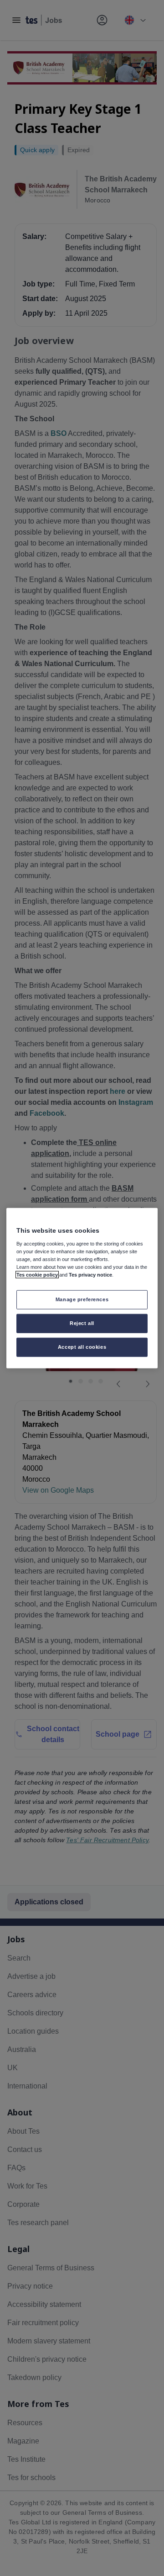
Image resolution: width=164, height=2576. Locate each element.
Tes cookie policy (37, 1275)
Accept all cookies (82, 1346)
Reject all (82, 1323)
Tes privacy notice (90, 1275)
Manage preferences (82, 1299)
